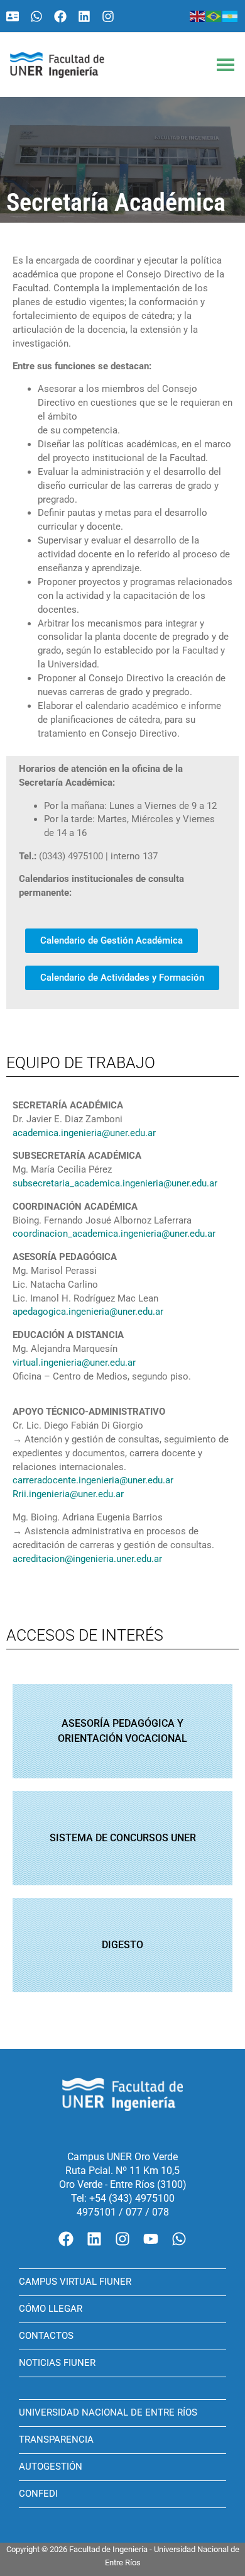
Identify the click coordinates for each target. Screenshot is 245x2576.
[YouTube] (151, 2239)
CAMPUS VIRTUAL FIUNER (75, 2282)
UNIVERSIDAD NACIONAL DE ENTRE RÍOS (108, 2412)
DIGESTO (122, 1945)
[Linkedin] (84, 16)
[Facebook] (60, 16)
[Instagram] (108, 16)
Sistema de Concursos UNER (123, 1838)
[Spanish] (231, 16)
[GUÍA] (13, 16)
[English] (198, 16)
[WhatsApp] (36, 16)
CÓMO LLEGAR (51, 2309)
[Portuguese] (214, 16)
